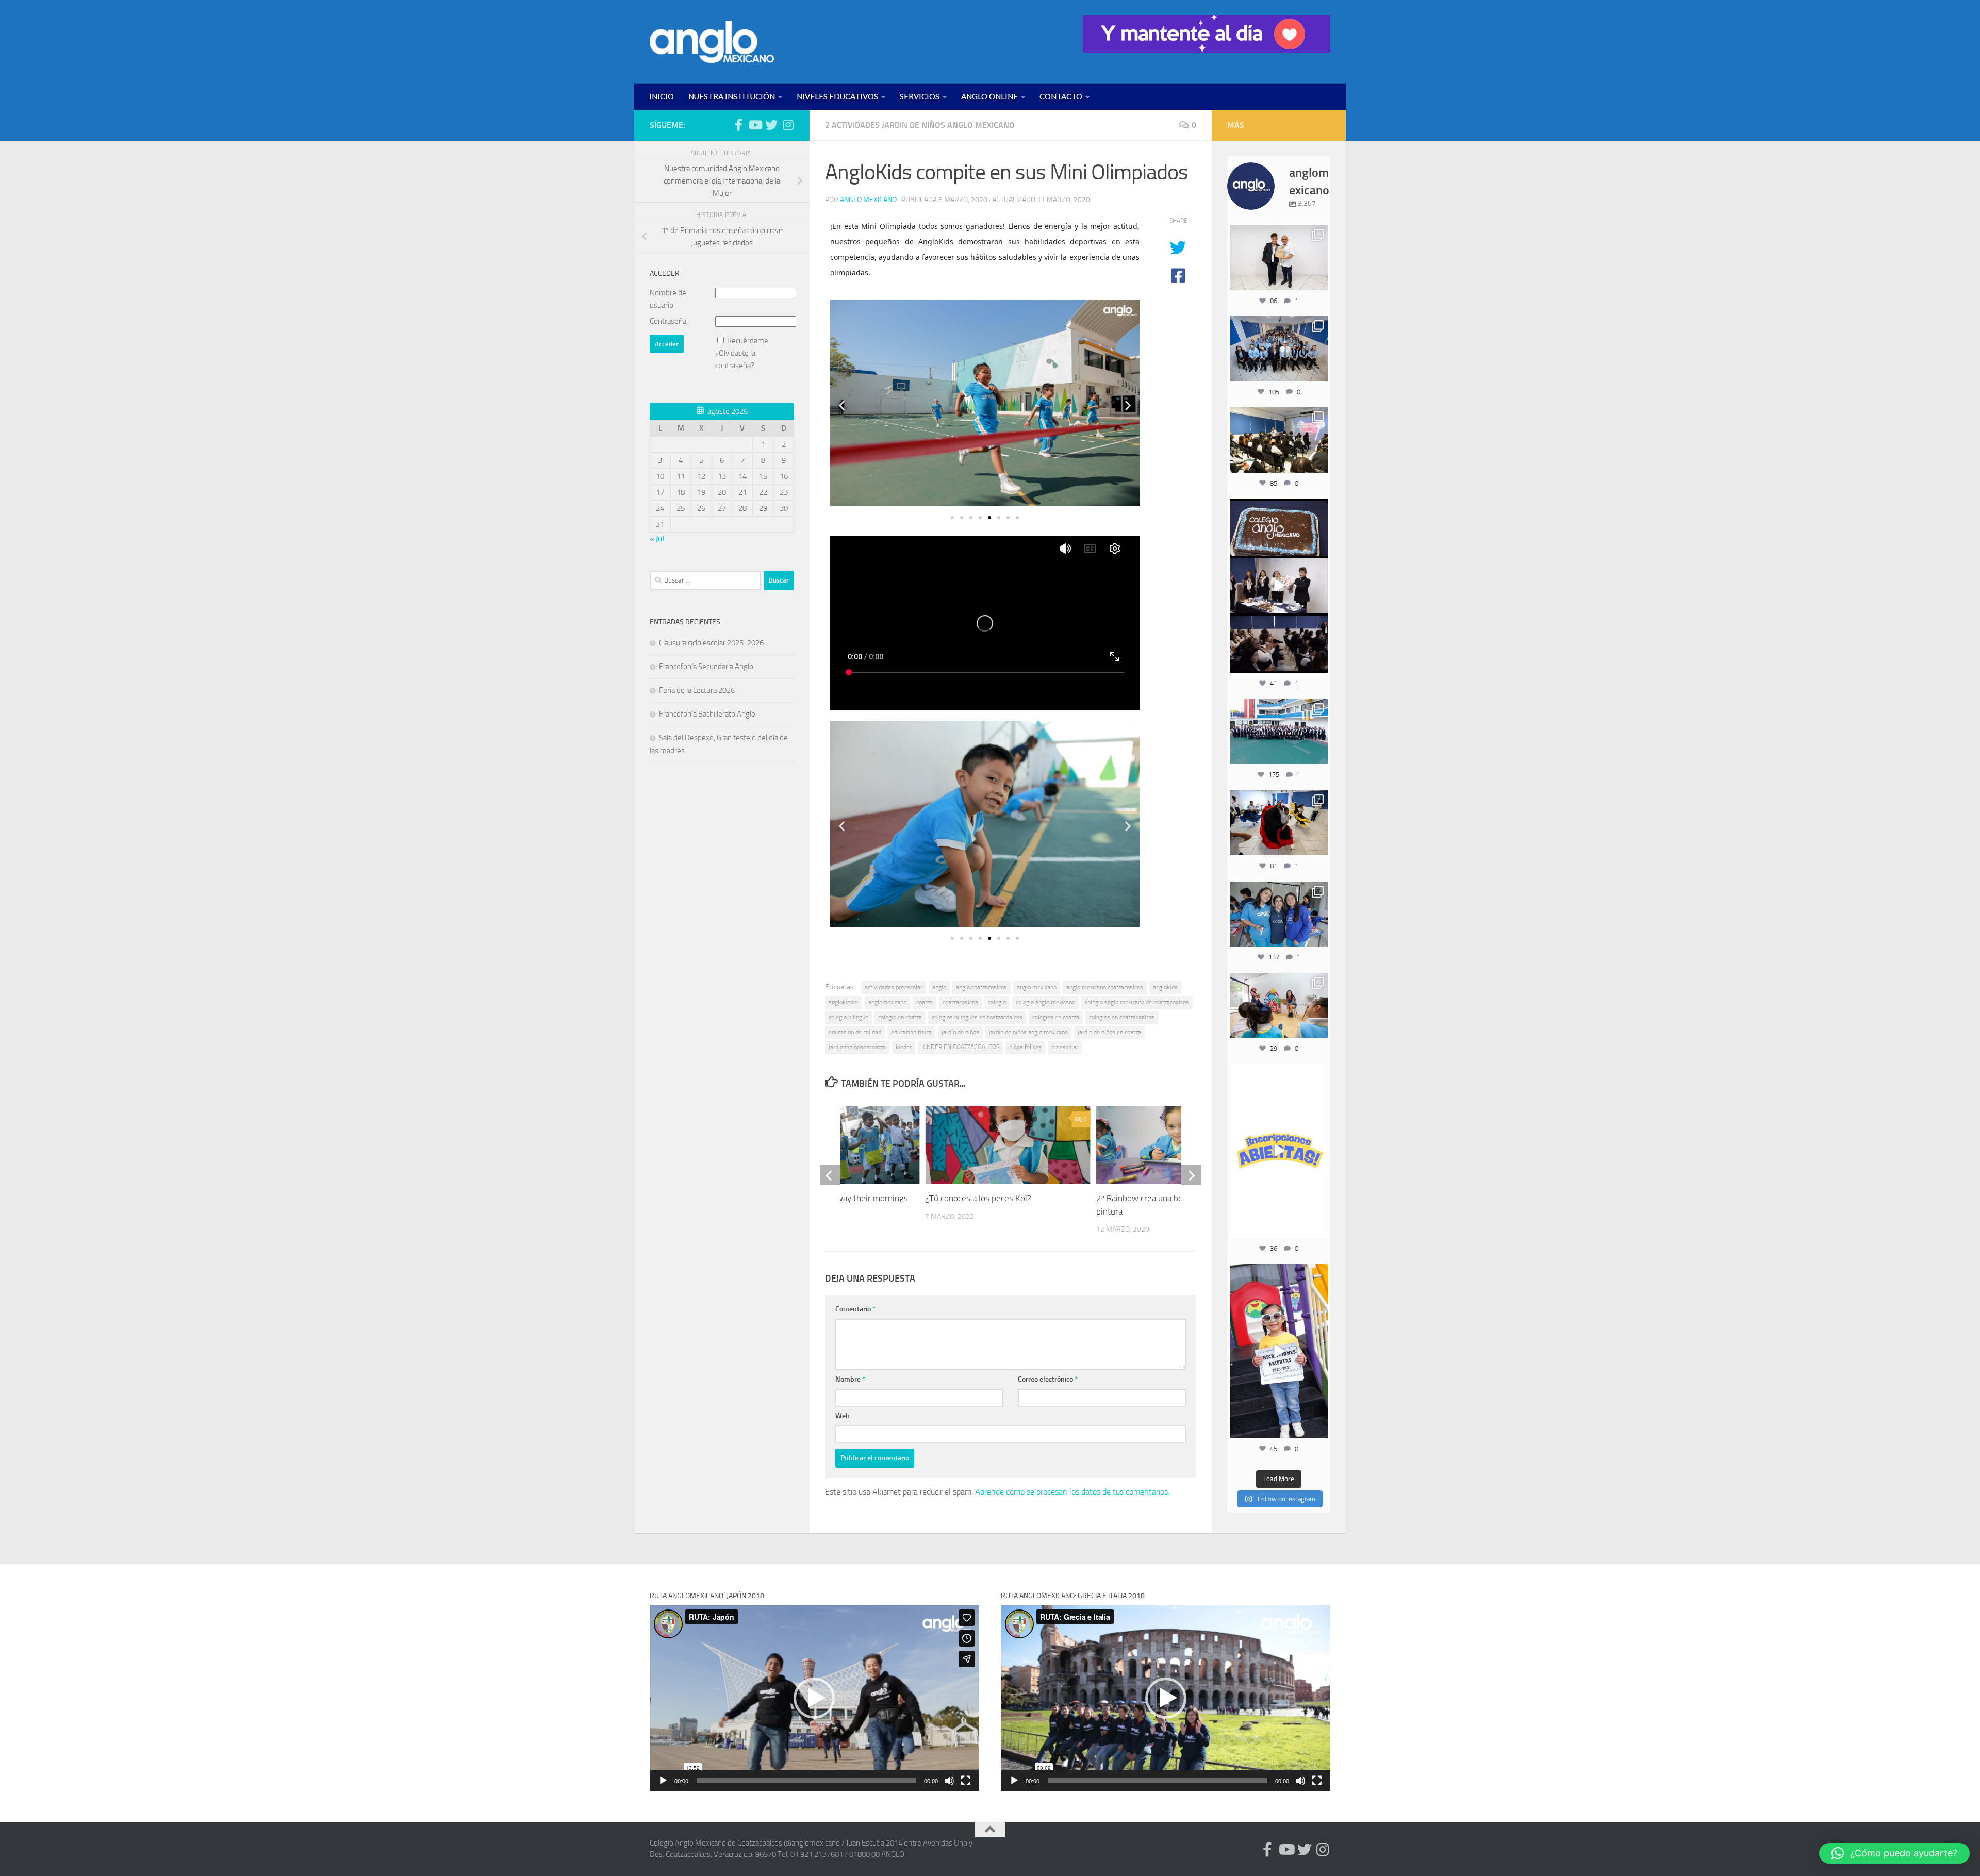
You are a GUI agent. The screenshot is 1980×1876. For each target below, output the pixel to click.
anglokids (1165, 987)
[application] (814, 1698)
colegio (997, 1002)
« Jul (657, 539)
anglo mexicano (1037, 987)
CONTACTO (1061, 96)
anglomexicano (887, 1002)
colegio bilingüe (848, 1017)
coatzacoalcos (960, 1002)
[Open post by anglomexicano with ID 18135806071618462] (1279, 440)
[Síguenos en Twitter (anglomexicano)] (771, 125)
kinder (904, 1047)
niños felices (1025, 1047)
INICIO (662, 96)
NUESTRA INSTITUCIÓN (732, 96)
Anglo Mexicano (868, 200)
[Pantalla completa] (966, 1781)
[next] (1191, 1175)
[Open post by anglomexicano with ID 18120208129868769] (1279, 1151)
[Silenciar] (949, 1781)
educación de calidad (855, 1032)
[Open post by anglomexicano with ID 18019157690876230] (1279, 348)
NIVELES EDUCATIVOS (837, 96)
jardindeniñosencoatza (857, 1047)
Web (843, 1416)
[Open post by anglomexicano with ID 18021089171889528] (1279, 914)
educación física (911, 1032)
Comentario (855, 1309)
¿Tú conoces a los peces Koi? (978, 1198)
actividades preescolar (894, 987)
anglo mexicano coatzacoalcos (1105, 987)
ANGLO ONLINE (989, 96)
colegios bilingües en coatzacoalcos (977, 1017)
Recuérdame (748, 341)
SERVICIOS (920, 96)
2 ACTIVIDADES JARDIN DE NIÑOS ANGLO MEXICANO (920, 125)
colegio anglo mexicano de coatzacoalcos (1137, 1002)
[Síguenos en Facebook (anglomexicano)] (738, 125)
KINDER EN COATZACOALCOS (960, 1047)
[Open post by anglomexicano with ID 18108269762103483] (1279, 1351)
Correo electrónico (1048, 1379)
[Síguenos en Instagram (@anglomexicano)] (788, 125)
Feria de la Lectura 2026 (697, 690)
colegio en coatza (900, 1017)
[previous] (830, 1175)
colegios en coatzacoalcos (1122, 1017)
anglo (939, 987)
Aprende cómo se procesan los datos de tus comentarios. (1072, 1492)
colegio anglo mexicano (1045, 1002)
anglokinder (844, 1002)
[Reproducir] (663, 1781)
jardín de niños (960, 1032)
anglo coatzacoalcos (981, 987)
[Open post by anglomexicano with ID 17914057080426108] (1279, 1005)
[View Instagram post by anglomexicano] (1318, 281)
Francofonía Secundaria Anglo (706, 667)
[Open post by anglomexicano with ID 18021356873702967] (1279, 257)
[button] (842, 405)
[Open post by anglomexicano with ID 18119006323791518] (1279, 823)
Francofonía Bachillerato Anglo (707, 714)
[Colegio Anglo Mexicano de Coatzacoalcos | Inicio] (712, 42)
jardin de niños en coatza (1109, 1032)
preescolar (1065, 1047)
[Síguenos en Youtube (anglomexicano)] (755, 125)
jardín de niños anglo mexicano (1028, 1032)
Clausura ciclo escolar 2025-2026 (711, 643)
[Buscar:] (705, 580)
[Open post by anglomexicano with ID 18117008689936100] (1279, 586)
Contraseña (668, 321)
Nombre (850, 1379)
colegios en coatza (1056, 1017)
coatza (925, 1002)
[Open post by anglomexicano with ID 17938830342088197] (1279, 732)
